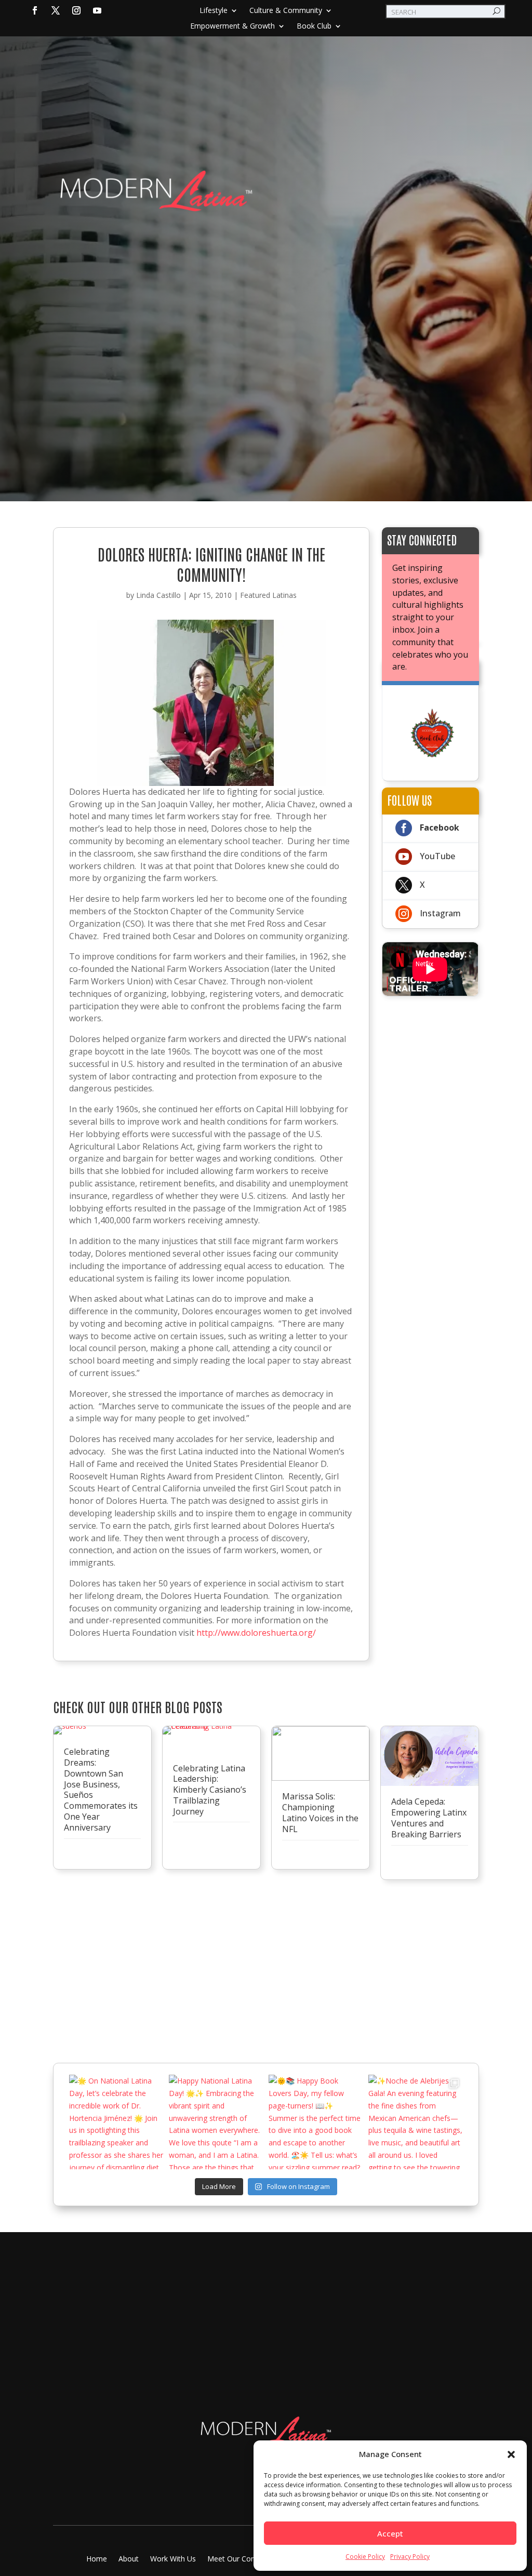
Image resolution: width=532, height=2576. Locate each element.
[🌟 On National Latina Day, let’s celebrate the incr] (116, 2122)
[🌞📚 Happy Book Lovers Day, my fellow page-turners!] (316, 2122)
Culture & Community (286, 11)
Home (97, 2559)
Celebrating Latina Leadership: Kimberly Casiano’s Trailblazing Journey (210, 1790)
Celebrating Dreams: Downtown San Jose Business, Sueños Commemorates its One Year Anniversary (101, 1790)
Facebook (440, 827)
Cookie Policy (365, 2557)
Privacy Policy (410, 2557)
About (129, 2559)
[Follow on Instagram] (76, 10)
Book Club (314, 26)
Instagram (440, 913)
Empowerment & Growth (232, 26)
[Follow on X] (56, 10)
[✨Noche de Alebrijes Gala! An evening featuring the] (416, 2122)
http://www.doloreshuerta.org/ (256, 1633)
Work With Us (173, 2559)
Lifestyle (214, 11)
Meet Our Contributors (245, 2559)
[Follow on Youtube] (97, 10)
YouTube (437, 856)
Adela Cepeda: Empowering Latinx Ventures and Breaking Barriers (429, 1818)
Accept (390, 2533)
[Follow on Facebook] (35, 10)
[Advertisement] (266, 295)
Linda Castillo (158, 595)
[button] (511, 2454)
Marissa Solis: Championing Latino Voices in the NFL (320, 1812)
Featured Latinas (268, 595)
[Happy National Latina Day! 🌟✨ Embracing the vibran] (216, 2122)
